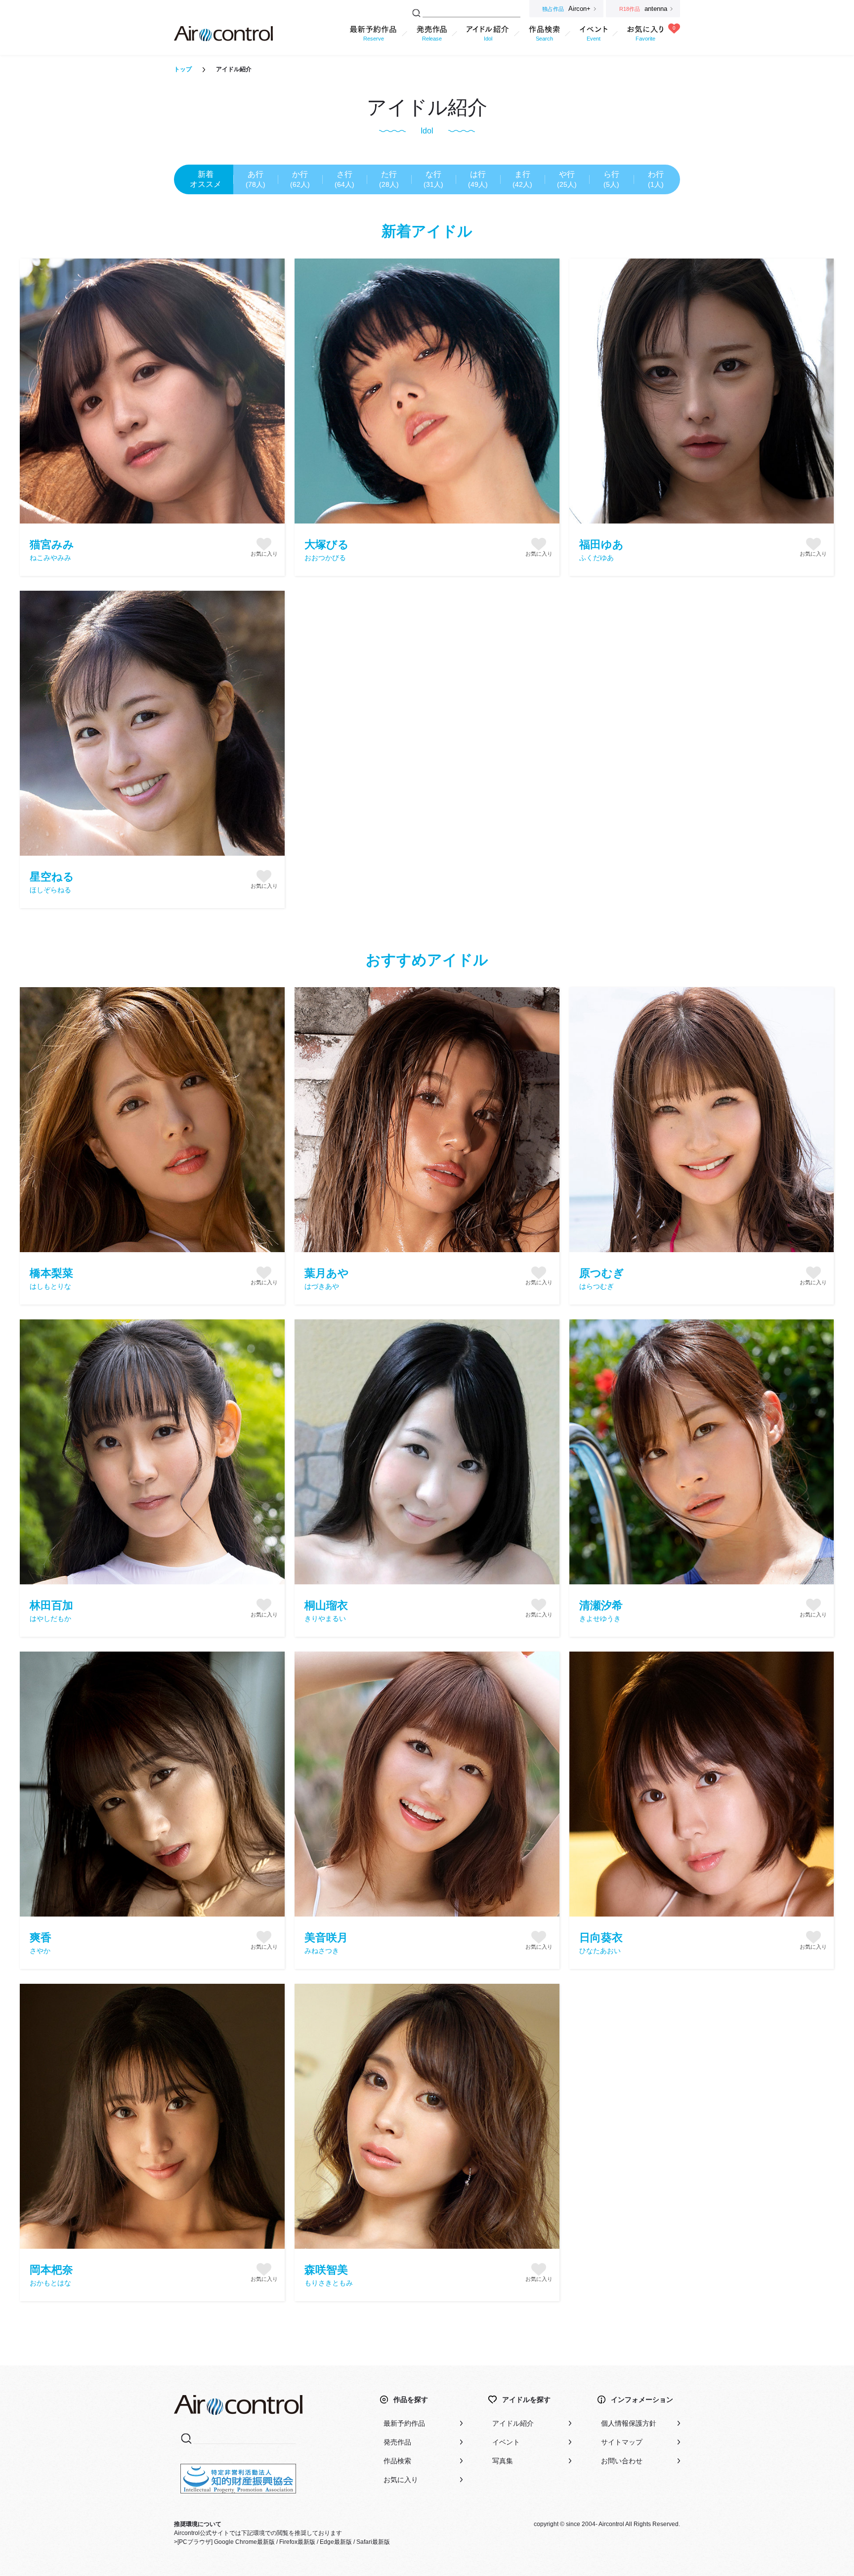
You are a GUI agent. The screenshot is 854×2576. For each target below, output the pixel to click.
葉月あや (327, 1279)
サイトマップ (622, 2442)
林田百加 (51, 1611)
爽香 (41, 1943)
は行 (478, 179)
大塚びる (327, 550)
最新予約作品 (404, 2423)
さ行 (344, 179)
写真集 (503, 2461)
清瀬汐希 (601, 1611)
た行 (389, 179)
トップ (183, 69)
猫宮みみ (52, 550)
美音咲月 (326, 1943)
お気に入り (401, 2480)
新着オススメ (206, 179)
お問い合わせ (622, 2461)
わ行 (656, 179)
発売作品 (397, 2442)
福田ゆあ (601, 550)
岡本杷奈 (51, 2275)
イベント (506, 2442)
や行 (567, 179)
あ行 (256, 179)
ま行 (522, 179)
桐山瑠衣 (326, 1611)
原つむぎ (602, 1279)
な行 (433, 179)
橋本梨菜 (51, 1279)
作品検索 (397, 2461)
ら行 (611, 179)
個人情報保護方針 (629, 2423)
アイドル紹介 (513, 2423)
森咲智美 (329, 2275)
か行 (300, 179)
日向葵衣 (601, 1943)
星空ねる (52, 882)
